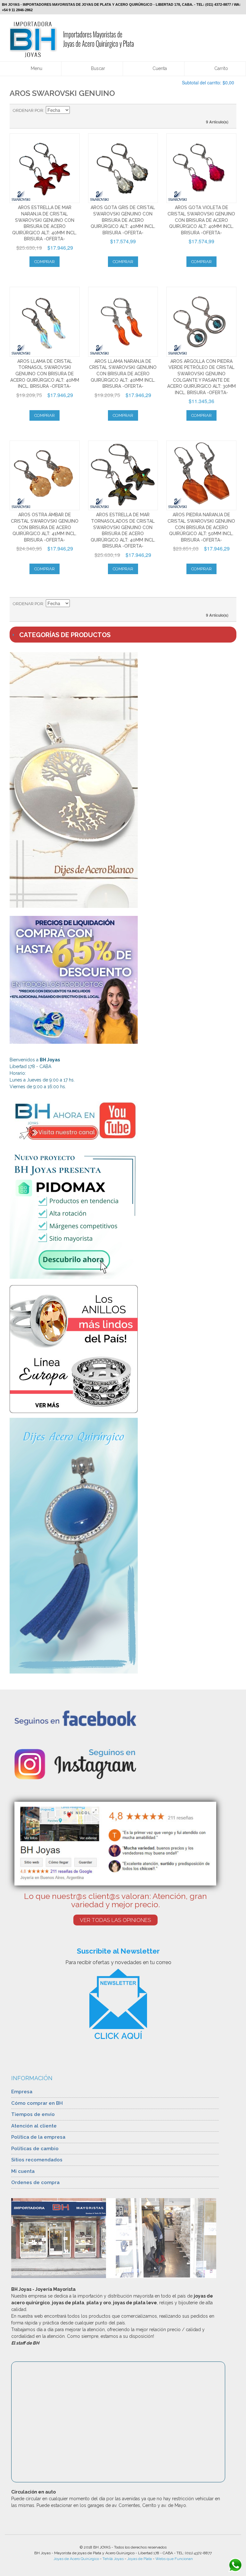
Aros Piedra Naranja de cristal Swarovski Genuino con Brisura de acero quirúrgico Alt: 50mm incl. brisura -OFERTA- (201, 527)
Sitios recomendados (37, 2160)
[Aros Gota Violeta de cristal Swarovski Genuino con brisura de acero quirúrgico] (201, 168)
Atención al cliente (34, 2126)
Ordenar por (28, 110)
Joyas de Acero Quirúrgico (76, 2559)
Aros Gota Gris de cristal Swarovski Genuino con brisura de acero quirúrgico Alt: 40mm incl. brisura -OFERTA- (123, 220)
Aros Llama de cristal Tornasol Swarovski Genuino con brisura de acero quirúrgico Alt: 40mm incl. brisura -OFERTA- (45, 374)
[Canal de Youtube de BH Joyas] (123, 1120)
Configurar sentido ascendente (76, 111)
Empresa (22, 2092)
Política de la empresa (38, 2137)
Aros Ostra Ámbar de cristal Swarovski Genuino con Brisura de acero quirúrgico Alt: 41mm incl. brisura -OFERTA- (45, 527)
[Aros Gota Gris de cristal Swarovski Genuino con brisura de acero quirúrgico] (123, 168)
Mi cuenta (23, 2171)
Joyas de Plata (139, 2559)
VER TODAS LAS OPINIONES (115, 1920)
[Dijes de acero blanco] (123, 780)
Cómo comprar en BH (37, 2103)
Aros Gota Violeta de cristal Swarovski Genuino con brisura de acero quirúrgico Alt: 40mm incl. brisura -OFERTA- (201, 220)
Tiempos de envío (33, 2114)
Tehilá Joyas (113, 2559)
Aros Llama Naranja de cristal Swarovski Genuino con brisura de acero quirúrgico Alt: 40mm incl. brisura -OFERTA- (123, 374)
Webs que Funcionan (174, 2559)
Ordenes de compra (35, 2182)
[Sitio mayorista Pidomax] (123, 1215)
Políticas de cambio (35, 2149)
